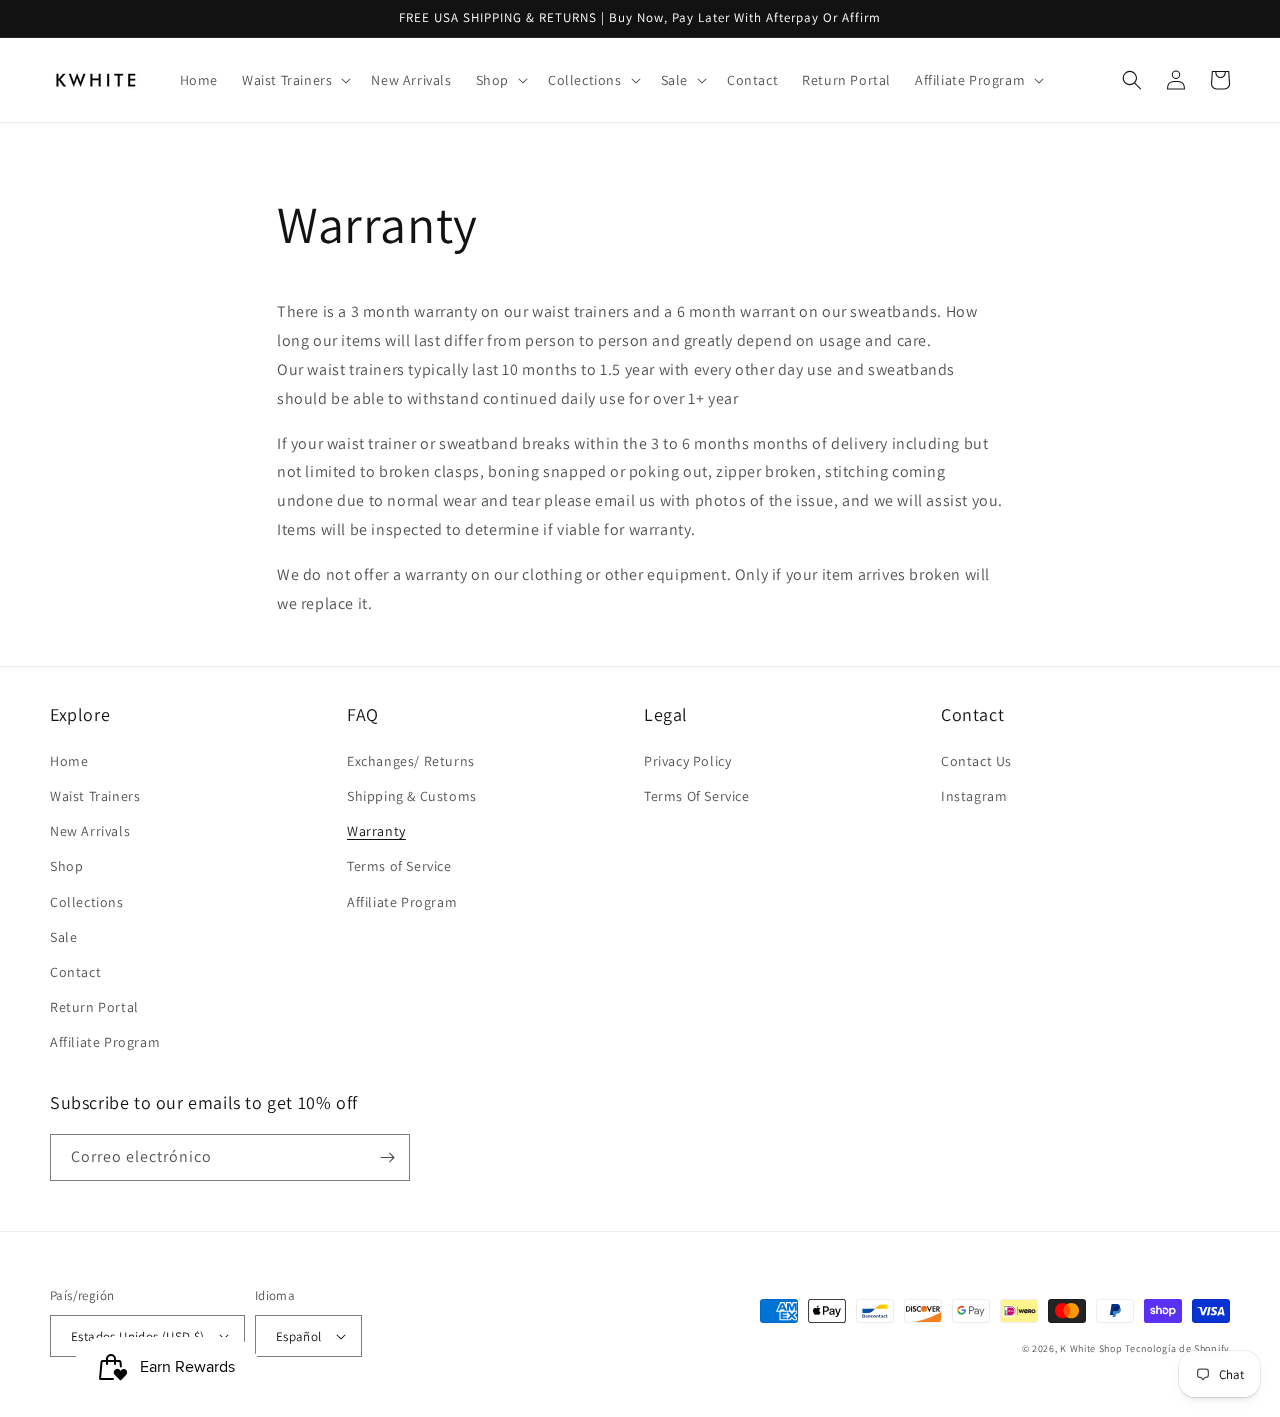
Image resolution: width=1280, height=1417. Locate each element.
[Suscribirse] (387, 1157)
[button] (294, 80)
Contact (75, 972)
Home (69, 761)
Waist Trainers (95, 796)
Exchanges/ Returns (411, 761)
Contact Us (976, 761)
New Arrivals (90, 831)
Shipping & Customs (412, 796)
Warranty (376, 831)
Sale (63, 937)
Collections (87, 902)
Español (299, 1336)
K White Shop (1091, 1348)
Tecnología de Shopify (1177, 1348)
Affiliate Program (105, 1042)
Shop (66, 866)
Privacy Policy (687, 761)
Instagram (974, 796)
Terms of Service (399, 866)
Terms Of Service (697, 796)
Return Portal (94, 1007)
